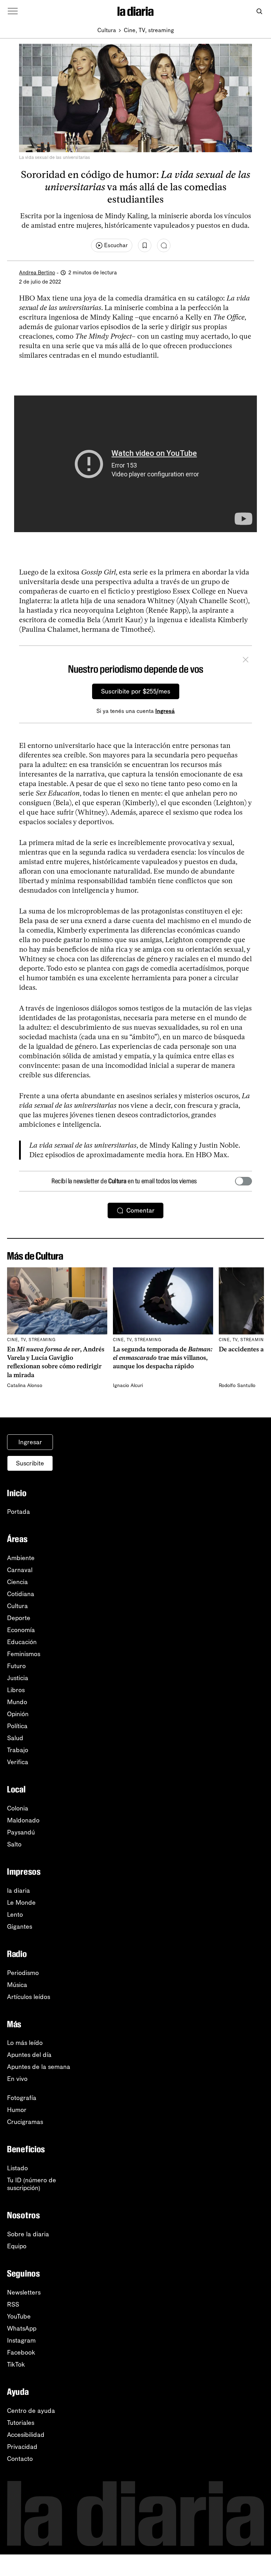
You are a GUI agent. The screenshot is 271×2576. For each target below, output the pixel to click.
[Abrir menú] (13, 11)
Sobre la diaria (28, 2234)
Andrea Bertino (37, 273)
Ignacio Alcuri (128, 1385)
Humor (17, 2110)
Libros (16, 1690)
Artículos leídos (29, 1997)
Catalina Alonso (25, 1385)
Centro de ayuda (31, 2411)
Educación (22, 1642)
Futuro (16, 1666)
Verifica (18, 1762)
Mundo (17, 1702)
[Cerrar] (246, 661)
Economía (21, 1630)
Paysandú (21, 1832)
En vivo (17, 2079)
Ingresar (30, 1442)
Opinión (18, 1714)
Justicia (18, 1678)
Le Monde (21, 1903)
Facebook (21, 2352)
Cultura (107, 30)
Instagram (21, 2340)
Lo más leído (25, 2043)
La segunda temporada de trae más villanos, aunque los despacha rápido (163, 1358)
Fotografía (22, 2098)
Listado (17, 2168)
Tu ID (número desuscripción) (32, 2184)
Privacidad (22, 2447)
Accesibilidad (26, 2435)
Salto (14, 1844)
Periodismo (23, 1973)
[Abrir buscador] (259, 11)
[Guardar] (145, 245)
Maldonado (23, 1820)
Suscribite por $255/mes (136, 691)
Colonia (18, 1808)
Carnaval (20, 1570)
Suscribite (30, 1463)
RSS (13, 2304)
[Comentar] (164, 245)
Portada (19, 1512)
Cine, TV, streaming (149, 30)
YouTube (19, 2316)
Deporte (19, 1618)
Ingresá (165, 711)
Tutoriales (21, 2423)
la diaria (19, 1891)
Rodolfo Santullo (237, 1385)
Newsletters (24, 2292)
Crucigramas (25, 2122)
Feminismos (24, 1654)
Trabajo (18, 1750)
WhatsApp (22, 2328)
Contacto (20, 2459)
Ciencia (17, 1582)
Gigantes (20, 1927)
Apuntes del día (29, 2055)
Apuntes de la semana (39, 2067)
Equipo (17, 2246)
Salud (15, 1738)
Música (17, 1985)
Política (17, 1726)
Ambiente (21, 1558)
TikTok (16, 2364)
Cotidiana (21, 1594)
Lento (15, 1915)
